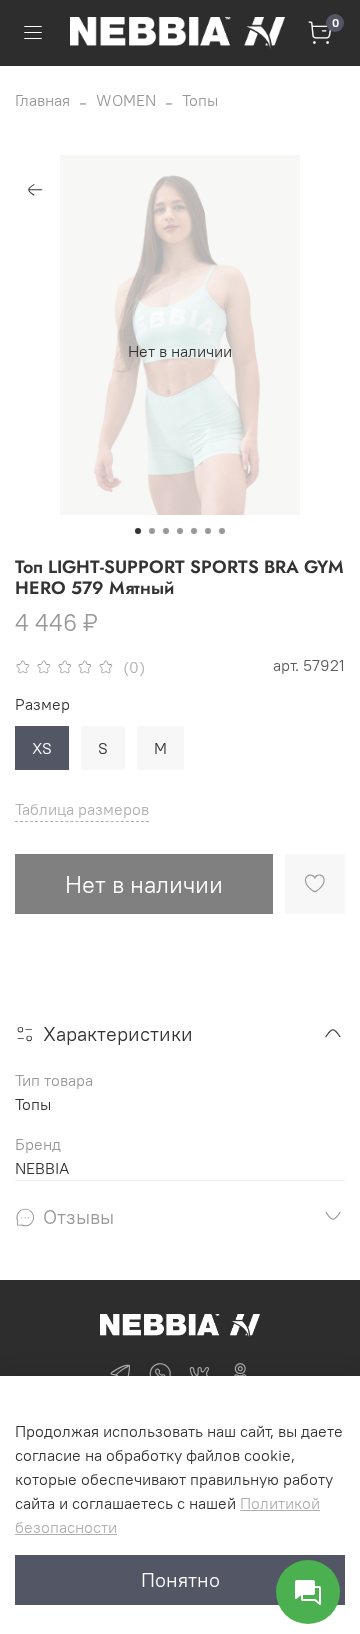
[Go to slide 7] (222, 531)
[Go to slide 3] (166, 531)
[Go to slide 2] (152, 531)
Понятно (180, 1579)
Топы (200, 100)
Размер (42, 704)
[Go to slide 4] (180, 531)
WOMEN (126, 100)
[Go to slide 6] (208, 531)
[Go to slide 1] (138, 531)
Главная (42, 100)
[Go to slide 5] (194, 531)
